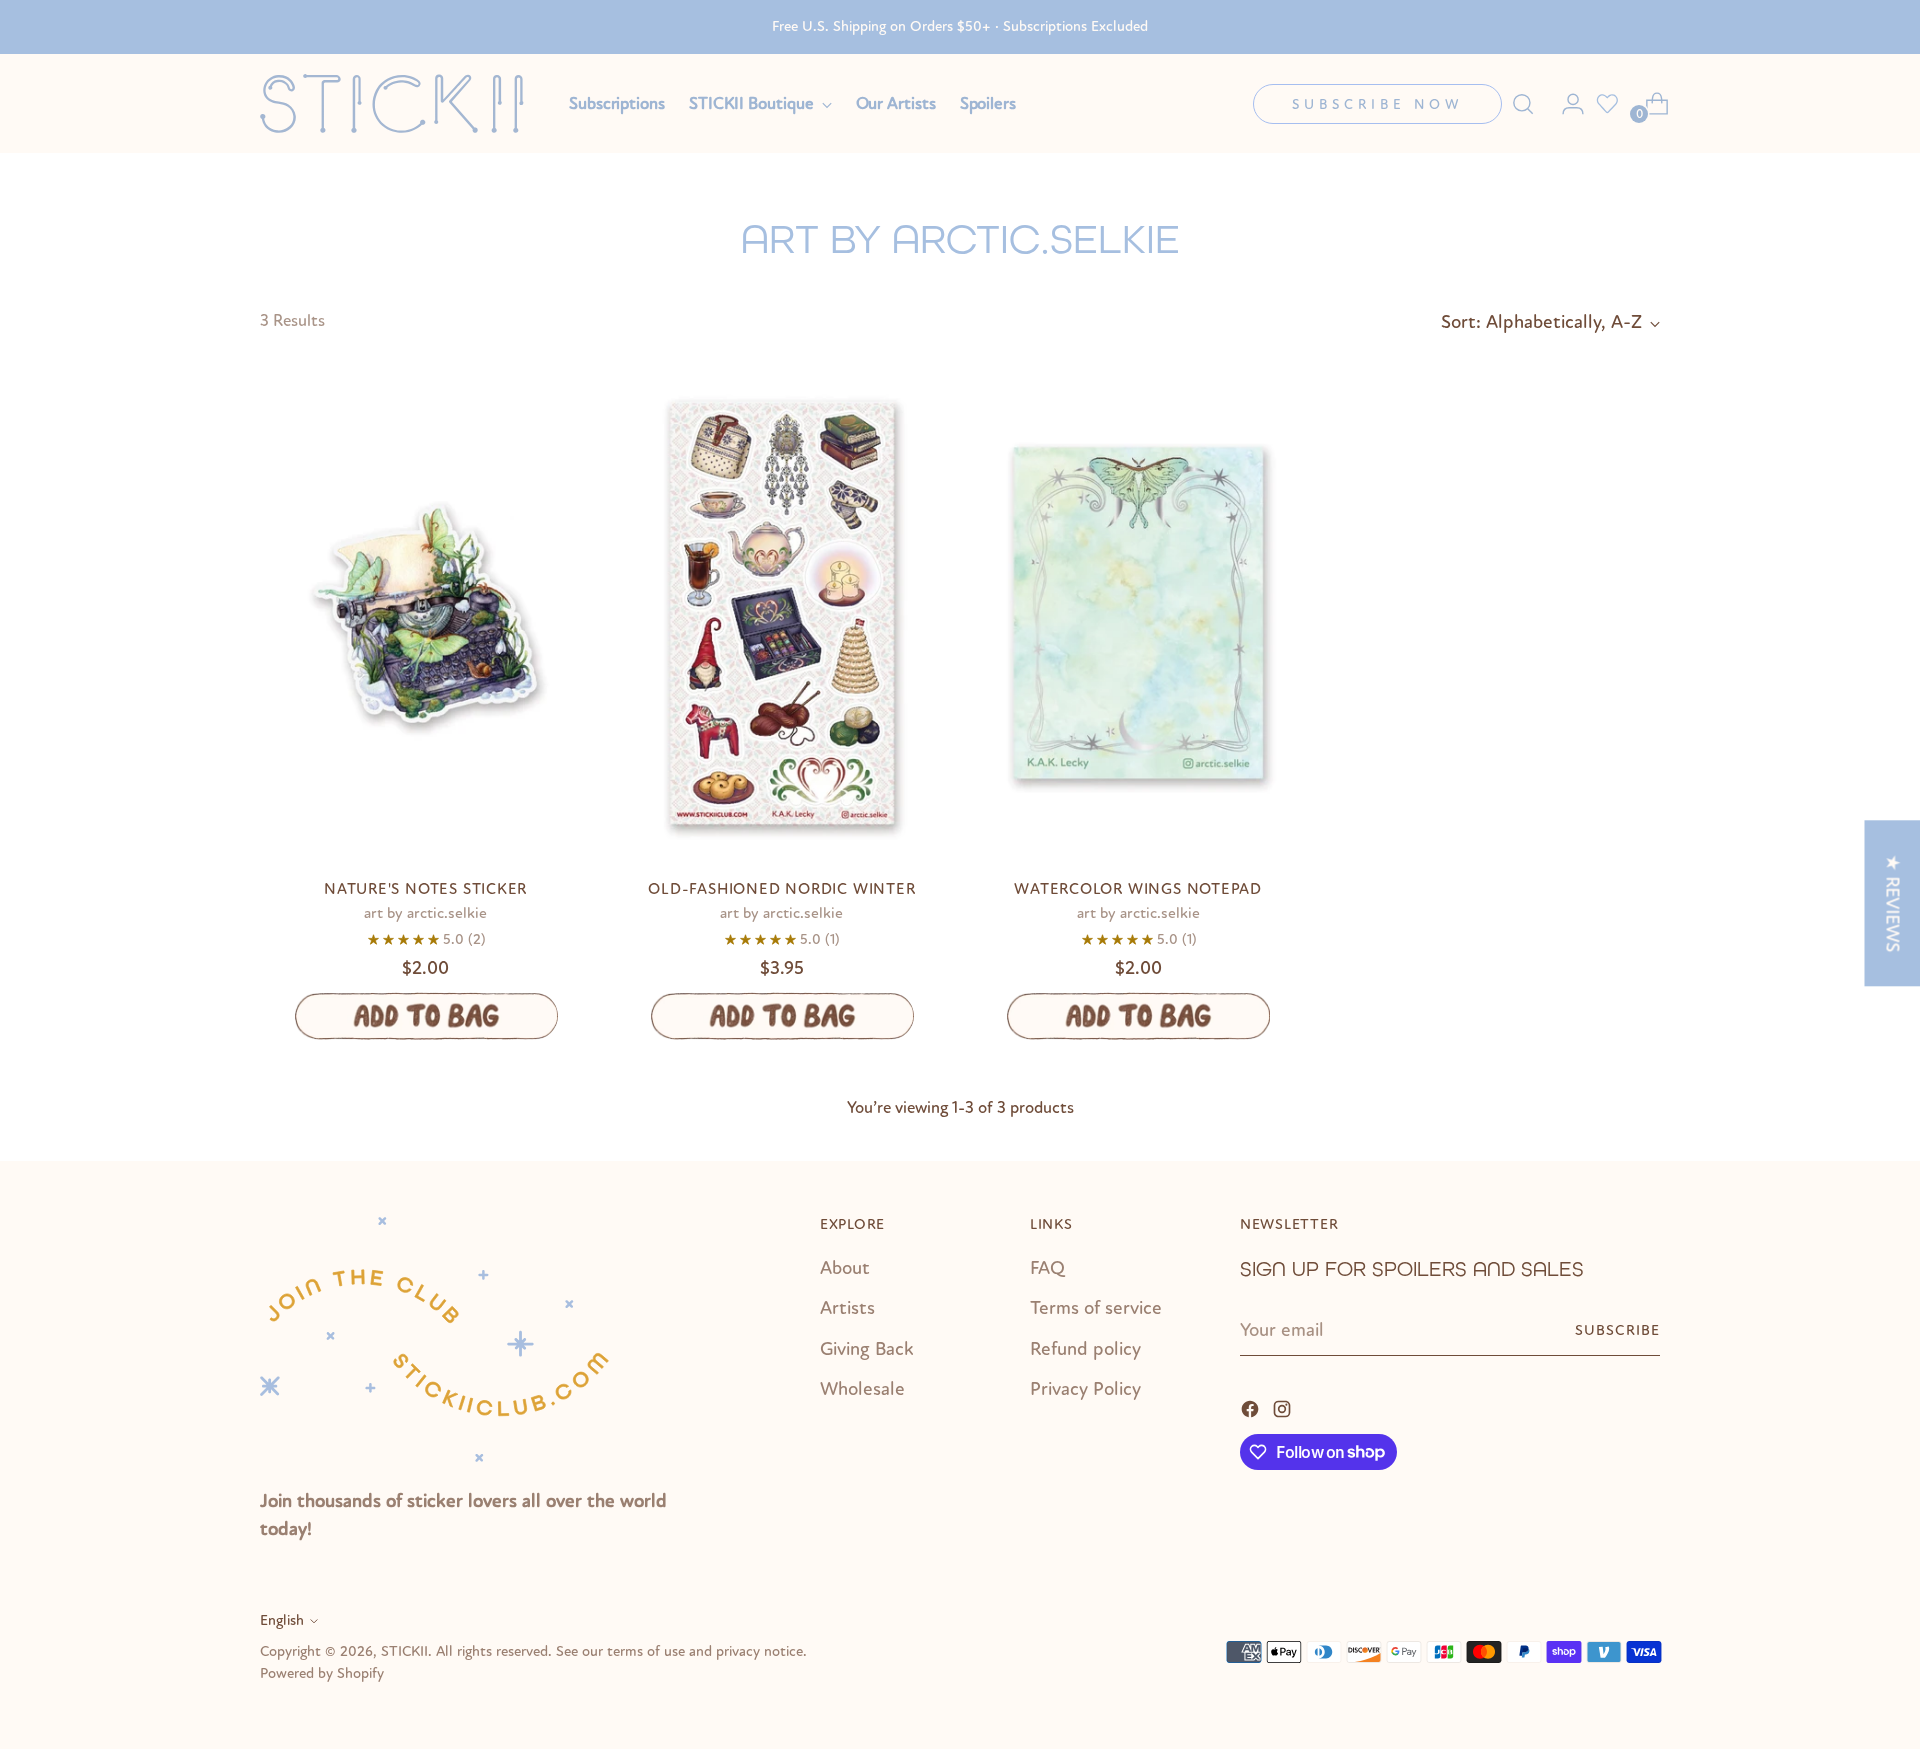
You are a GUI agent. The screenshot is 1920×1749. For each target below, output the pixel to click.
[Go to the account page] (1565, 104)
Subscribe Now (1377, 104)
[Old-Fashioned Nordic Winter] (781, 613)
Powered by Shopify (322, 1673)
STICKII (404, 1651)
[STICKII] (400, 103)
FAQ (1047, 1268)
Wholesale (862, 1389)
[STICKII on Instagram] (1284, 1408)
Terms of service (1096, 1308)
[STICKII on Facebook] (1252, 1408)
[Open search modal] (1523, 104)
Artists (847, 1308)
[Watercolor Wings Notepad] (1138, 613)
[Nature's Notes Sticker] (425, 613)
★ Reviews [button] (1892, 903)
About (845, 1268)
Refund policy (1085, 1349)
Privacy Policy (1085, 1389)
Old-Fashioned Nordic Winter (781, 889)
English (282, 1620)
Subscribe (1617, 1330)
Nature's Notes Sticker (425, 889)
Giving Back (867, 1349)
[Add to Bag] (425, 1016)
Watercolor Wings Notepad (1138, 889)
